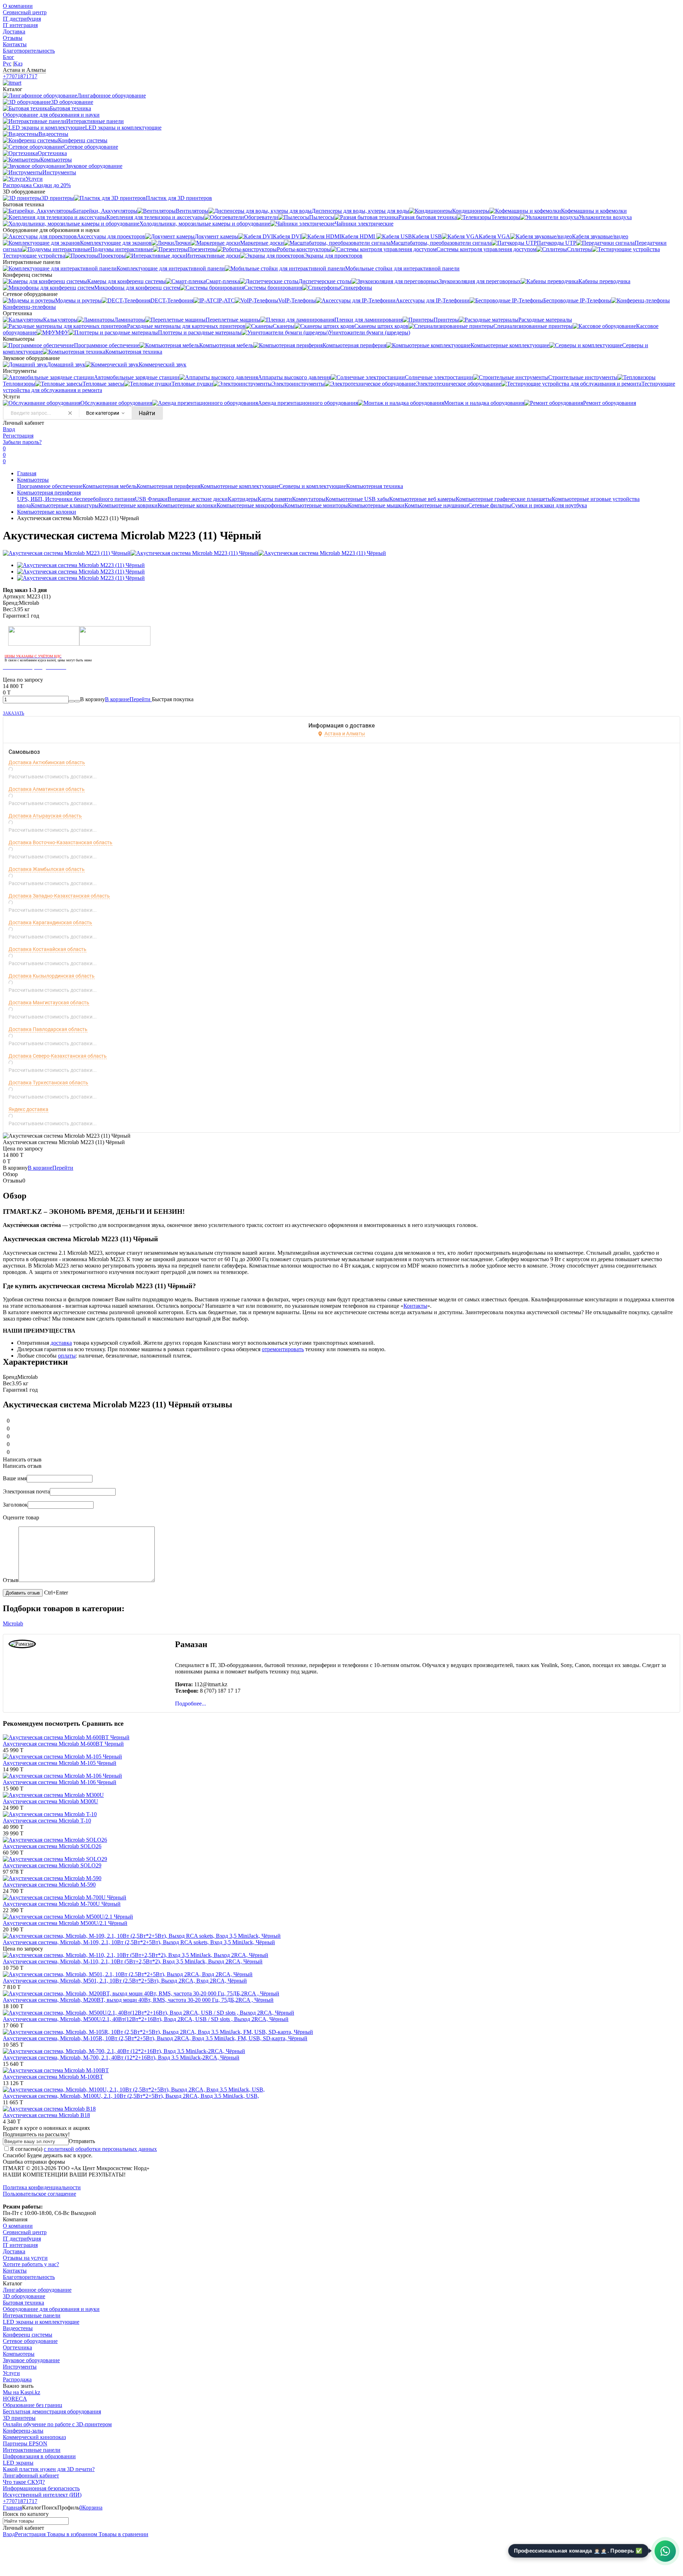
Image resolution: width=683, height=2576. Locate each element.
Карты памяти (275, 499)
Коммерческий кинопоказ (34, 2437)
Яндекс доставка (28, 1109)
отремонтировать (283, 1349)
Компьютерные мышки (376, 505)
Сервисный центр (25, 12)
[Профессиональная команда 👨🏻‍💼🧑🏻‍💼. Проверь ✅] (665, 2551)
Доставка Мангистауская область (49, 1003)
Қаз (18, 64)
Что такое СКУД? (24, 2482)
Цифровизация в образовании (39, 2456)
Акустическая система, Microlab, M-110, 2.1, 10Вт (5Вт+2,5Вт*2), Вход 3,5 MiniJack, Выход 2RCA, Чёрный (133, 1961)
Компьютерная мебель (110, 486)
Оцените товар (21, 1517)
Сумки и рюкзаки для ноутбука (549, 505)
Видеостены (18, 2328)
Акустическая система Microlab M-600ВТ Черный (63, 1744)
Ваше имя (15, 1478)
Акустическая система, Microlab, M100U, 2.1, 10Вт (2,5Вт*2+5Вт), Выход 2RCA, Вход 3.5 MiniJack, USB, (131, 2096)
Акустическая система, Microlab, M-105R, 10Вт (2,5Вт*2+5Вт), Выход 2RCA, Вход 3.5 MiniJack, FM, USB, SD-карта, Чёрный (155, 2038)
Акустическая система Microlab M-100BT (53, 2077)
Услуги (11, 2373)
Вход (9, 429)
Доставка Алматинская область (47, 789)
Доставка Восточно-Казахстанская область (60, 842)
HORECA (15, 2399)
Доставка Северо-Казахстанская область (58, 1056)
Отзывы (13, 38)
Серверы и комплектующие (313, 486)
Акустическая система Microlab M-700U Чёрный (62, 1904)
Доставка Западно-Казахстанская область (59, 896)
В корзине (128, 699)
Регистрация (18, 436)
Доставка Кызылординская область (52, 976)
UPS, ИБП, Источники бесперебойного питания (76, 499)
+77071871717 (20, 76)
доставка (61, 1343)
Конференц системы (28, 2335)
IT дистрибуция (22, 19)
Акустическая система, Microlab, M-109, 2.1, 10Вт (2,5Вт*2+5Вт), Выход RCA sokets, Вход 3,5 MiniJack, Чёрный (139, 1942)
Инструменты (20, 2367)
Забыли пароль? (22, 442)
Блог (9, 57)
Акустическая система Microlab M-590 (49, 1885)
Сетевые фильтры (490, 505)
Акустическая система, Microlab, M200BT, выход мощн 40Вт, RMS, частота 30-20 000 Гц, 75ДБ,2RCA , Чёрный (138, 2000)
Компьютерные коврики (128, 505)
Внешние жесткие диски (198, 499)
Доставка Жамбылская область (47, 869)
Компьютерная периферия (168, 486)
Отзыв (11, 1580)
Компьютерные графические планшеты (504, 499)
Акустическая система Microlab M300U (51, 1801)
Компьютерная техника (375, 486)
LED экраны (18, 2463)
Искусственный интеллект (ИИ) (42, 2495)
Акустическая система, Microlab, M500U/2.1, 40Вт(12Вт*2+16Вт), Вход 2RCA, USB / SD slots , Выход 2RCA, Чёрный (146, 2019)
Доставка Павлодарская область (48, 1029)
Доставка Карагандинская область (50, 922)
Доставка (14, 31)
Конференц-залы (23, 2431)
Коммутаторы (309, 499)
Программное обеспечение (50, 486)
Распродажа (17, 2379)
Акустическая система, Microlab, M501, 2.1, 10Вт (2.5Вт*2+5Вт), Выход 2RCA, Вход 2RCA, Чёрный (125, 1981)
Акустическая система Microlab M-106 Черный (60, 1782)
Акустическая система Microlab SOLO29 (52, 1865)
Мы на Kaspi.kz (22, 2392)
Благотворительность (29, 51)
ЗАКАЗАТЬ (14, 713)
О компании (18, 6)
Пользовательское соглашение (39, 2194)
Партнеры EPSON (25, 2443)
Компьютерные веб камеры (422, 499)
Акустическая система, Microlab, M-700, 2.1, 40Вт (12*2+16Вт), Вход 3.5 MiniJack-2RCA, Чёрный (121, 2057)
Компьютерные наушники (436, 505)
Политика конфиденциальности (42, 2187)
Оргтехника (17, 2347)
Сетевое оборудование (30, 2341)
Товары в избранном (71, 2534)
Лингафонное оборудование (37, 2290)
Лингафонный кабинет (31, 2476)
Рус (7, 64)
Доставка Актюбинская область (47, 762)
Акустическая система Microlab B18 (46, 2115)
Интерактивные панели (32, 2315)
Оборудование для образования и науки (51, 2309)
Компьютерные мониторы (316, 505)
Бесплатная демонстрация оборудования (52, 2411)
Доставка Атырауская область (45, 816)
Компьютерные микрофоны (250, 505)
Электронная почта (26, 1491)
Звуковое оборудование (31, 2360)
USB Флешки (151, 499)
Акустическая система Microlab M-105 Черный (60, 1763)
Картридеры (243, 499)
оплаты (67, 1356)
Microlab (13, 1623)
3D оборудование (24, 2296)
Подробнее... (190, 1704)
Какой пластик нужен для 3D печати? (49, 2469)
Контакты (15, 44)
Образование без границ (33, 2405)
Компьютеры (33, 480)
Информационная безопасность (41, 2488)
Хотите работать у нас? (31, 2264)
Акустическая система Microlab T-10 (47, 1821)
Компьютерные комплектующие (240, 486)
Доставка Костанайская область (47, 949)
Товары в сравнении (123, 2534)
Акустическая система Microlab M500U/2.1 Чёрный (65, 1923)
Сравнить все (103, 1723)
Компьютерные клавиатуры (65, 505)
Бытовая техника (23, 2303)
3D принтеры (19, 2418)
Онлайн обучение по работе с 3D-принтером (57, 2424)
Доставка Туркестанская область (48, 1083)
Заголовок (15, 1505)
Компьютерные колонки (187, 505)
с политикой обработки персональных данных (100, 2149)
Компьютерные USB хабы (357, 499)
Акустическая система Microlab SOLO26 (52, 1846)
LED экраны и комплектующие (41, 2322)
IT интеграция (20, 25)
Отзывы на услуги (25, 2258)
